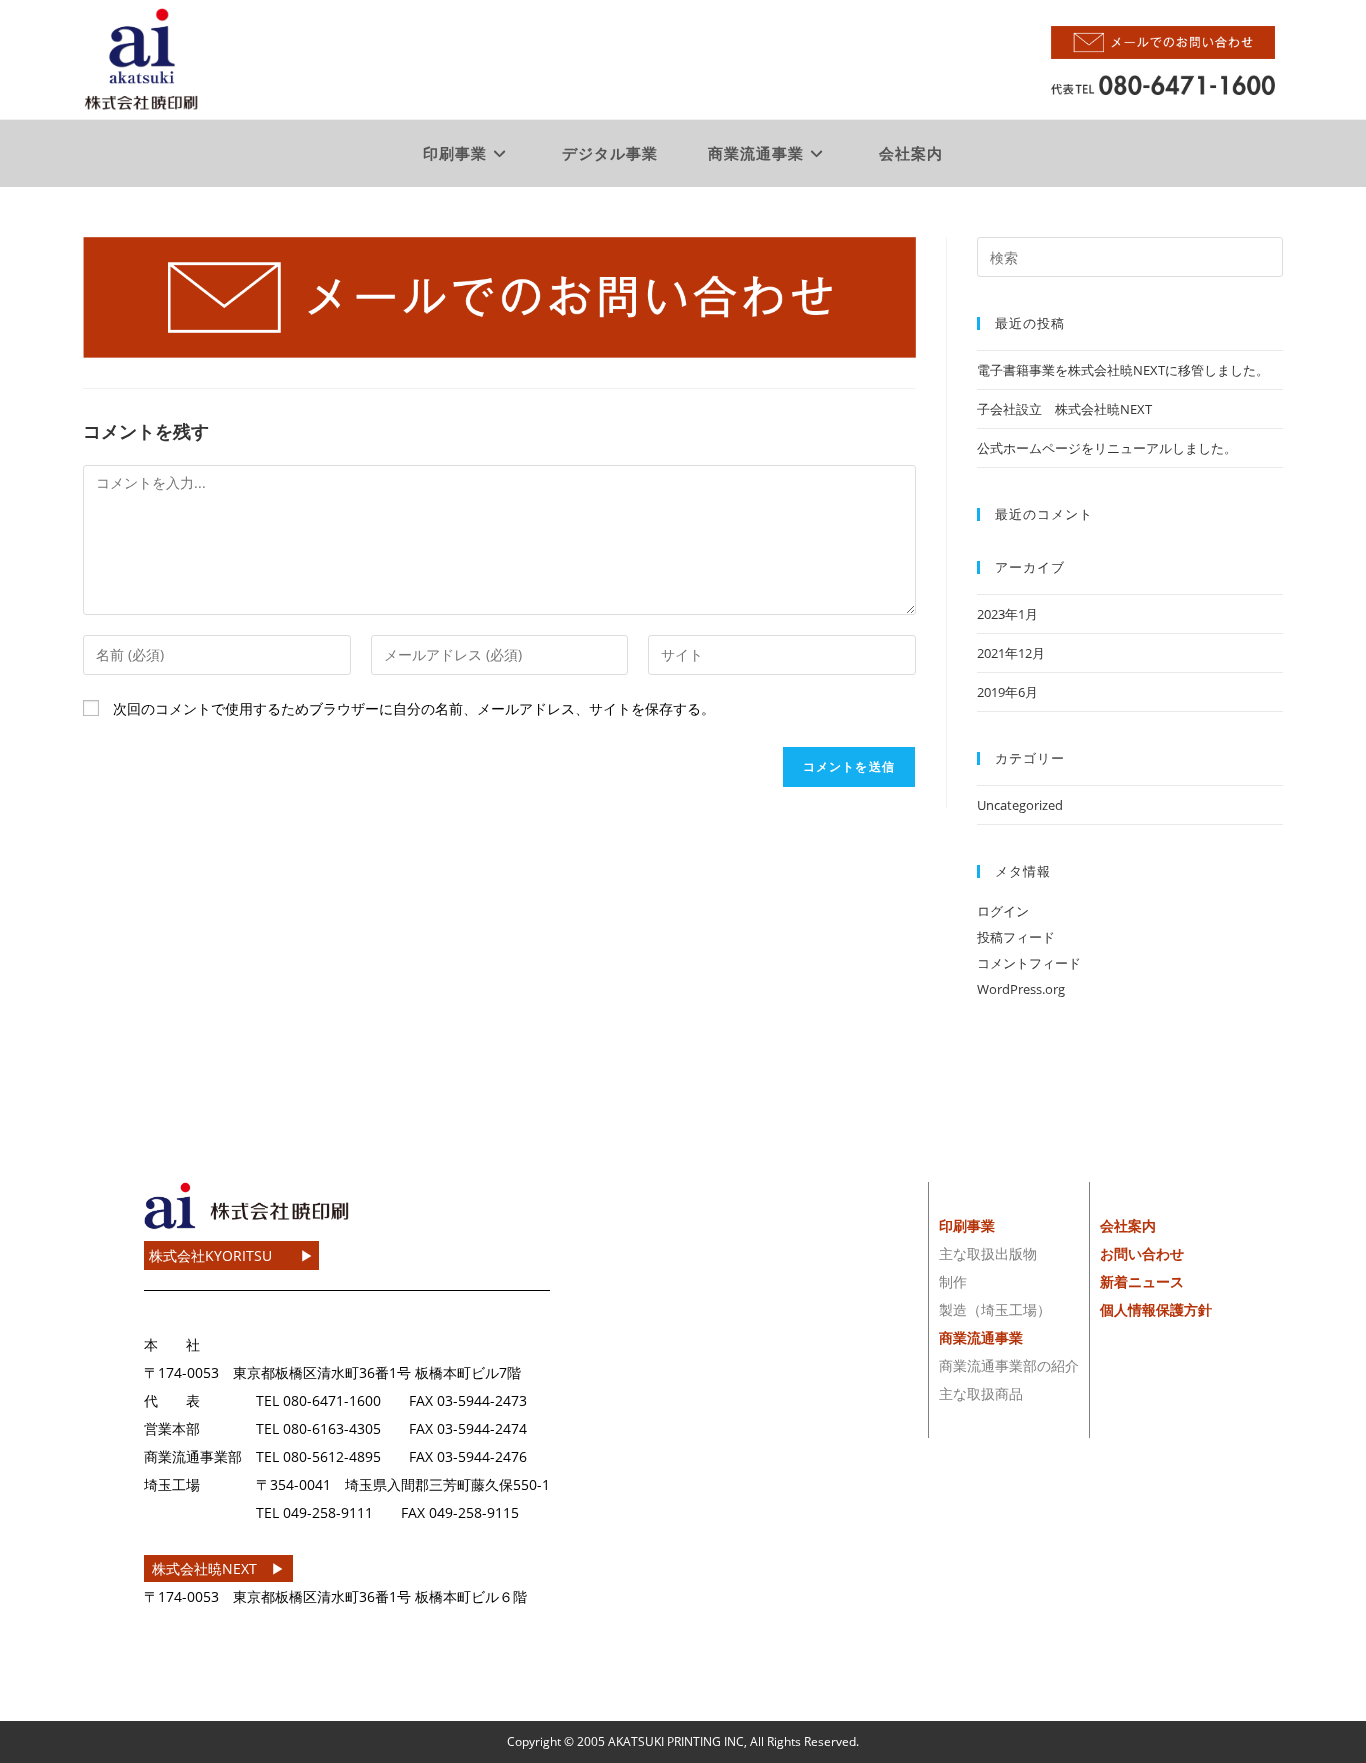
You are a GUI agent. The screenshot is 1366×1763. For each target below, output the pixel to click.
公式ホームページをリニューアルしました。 (1107, 448)
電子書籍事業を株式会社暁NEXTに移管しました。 (1123, 370)
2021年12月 (1011, 653)
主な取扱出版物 (988, 1253)
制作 (953, 1281)
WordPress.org (1021, 989)
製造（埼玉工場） (995, 1309)
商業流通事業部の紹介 (1009, 1365)
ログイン (1003, 911)
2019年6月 (1007, 692)
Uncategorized (1020, 805)
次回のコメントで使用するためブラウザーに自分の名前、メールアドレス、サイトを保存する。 (414, 708)
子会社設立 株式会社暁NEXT (1064, 409)
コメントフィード (1029, 963)
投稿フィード (1016, 937)
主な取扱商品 (981, 1393)
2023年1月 (1007, 614)
